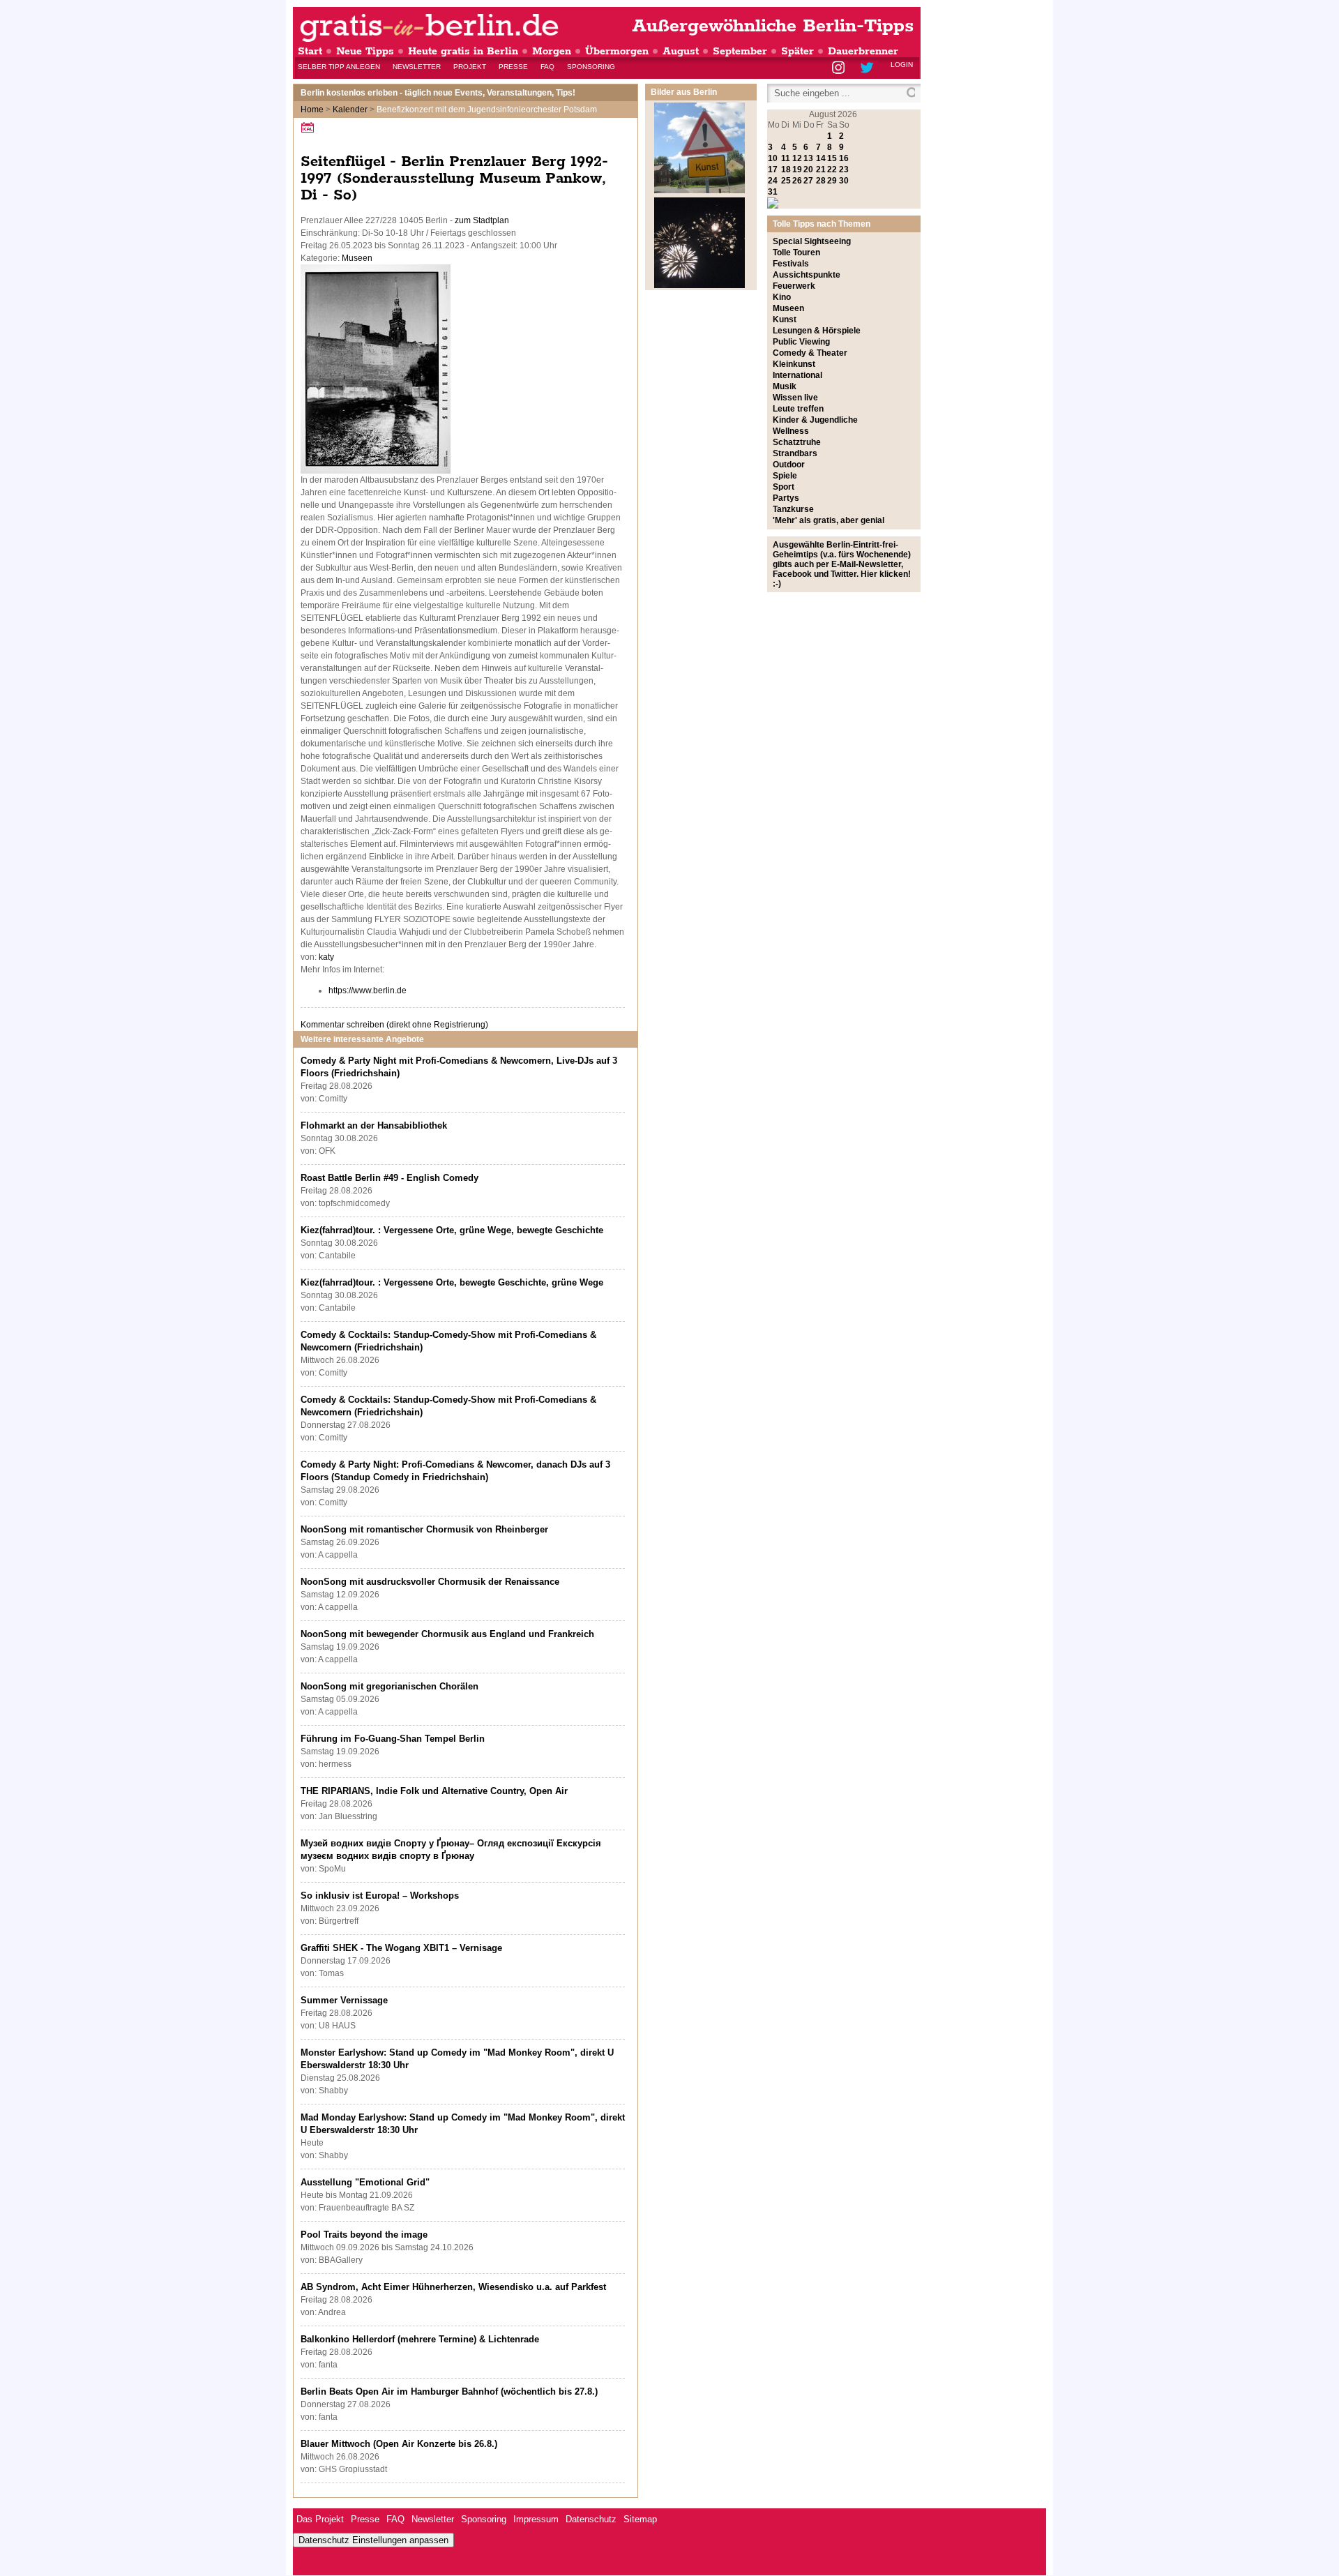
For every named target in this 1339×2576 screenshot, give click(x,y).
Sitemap (640, 2519)
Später (797, 51)
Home (312, 110)
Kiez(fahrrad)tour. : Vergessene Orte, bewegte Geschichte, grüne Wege (452, 1282)
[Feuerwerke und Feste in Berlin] (699, 285)
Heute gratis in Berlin (463, 51)
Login (902, 65)
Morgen (552, 51)
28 (821, 181)
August (681, 51)
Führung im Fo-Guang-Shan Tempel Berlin (393, 1739)
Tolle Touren (796, 253)
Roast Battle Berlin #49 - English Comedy (389, 1178)
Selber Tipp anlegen (339, 67)
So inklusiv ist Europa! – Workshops (380, 1896)
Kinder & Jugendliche (815, 420)
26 (797, 181)
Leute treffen (798, 409)
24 (773, 181)
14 (821, 158)
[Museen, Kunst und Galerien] (699, 190)
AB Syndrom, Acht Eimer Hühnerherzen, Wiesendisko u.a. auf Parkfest (453, 2287)
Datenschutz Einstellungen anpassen (373, 2540)
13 (808, 158)
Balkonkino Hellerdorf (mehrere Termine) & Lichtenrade (420, 2339)
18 (786, 170)
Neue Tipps (365, 51)
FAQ (547, 67)
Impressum (536, 2519)
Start (310, 51)
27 (808, 181)
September (740, 51)
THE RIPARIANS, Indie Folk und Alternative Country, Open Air (434, 1791)
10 (773, 158)
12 (797, 158)
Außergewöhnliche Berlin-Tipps (773, 26)
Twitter (869, 69)
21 (821, 170)
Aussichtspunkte (807, 275)
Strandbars (795, 453)
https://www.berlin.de (368, 991)
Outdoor (789, 465)
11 (786, 158)
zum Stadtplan (482, 220)
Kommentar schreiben (394, 1025)
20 (808, 170)
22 (832, 170)
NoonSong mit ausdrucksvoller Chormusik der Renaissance (430, 1582)
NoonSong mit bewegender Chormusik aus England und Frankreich (447, 1634)
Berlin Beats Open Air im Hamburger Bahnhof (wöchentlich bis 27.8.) (449, 2392)
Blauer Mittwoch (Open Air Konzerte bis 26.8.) (399, 2444)
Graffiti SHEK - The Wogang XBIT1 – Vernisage (401, 1948)
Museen (357, 258)
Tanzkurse (793, 509)
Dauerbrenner (863, 51)
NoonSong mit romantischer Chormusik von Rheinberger (424, 1529)
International (797, 375)
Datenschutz (591, 2519)
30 (844, 181)
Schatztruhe (797, 442)
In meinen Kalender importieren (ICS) (310, 127)
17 (773, 170)
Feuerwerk (794, 286)
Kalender (350, 110)
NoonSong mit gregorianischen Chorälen (389, 1686)
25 (786, 181)
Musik (785, 386)
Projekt (470, 67)
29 (832, 181)
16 (844, 158)
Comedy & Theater (810, 353)
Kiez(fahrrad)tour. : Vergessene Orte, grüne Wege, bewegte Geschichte (452, 1230)
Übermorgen (617, 51)
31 (773, 192)
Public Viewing (801, 342)
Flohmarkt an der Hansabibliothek (374, 1125)
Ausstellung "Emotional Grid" (365, 2182)
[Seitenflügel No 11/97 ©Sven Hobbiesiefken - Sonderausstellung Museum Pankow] (376, 471)
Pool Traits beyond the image (364, 2235)
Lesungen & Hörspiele (817, 331)
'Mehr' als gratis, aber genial (829, 520)
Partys (786, 498)
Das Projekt (320, 2519)
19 (797, 170)
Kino (782, 297)
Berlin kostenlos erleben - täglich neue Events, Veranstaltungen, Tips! (438, 93)
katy (326, 957)
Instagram (839, 69)
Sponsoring (591, 67)
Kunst (785, 319)
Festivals (791, 264)
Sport (784, 487)
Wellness (791, 431)
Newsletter (417, 67)
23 (844, 170)
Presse (513, 67)
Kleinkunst (794, 364)
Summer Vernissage (344, 2000)
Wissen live (795, 398)
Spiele (785, 476)
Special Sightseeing (812, 241)
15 (832, 158)
